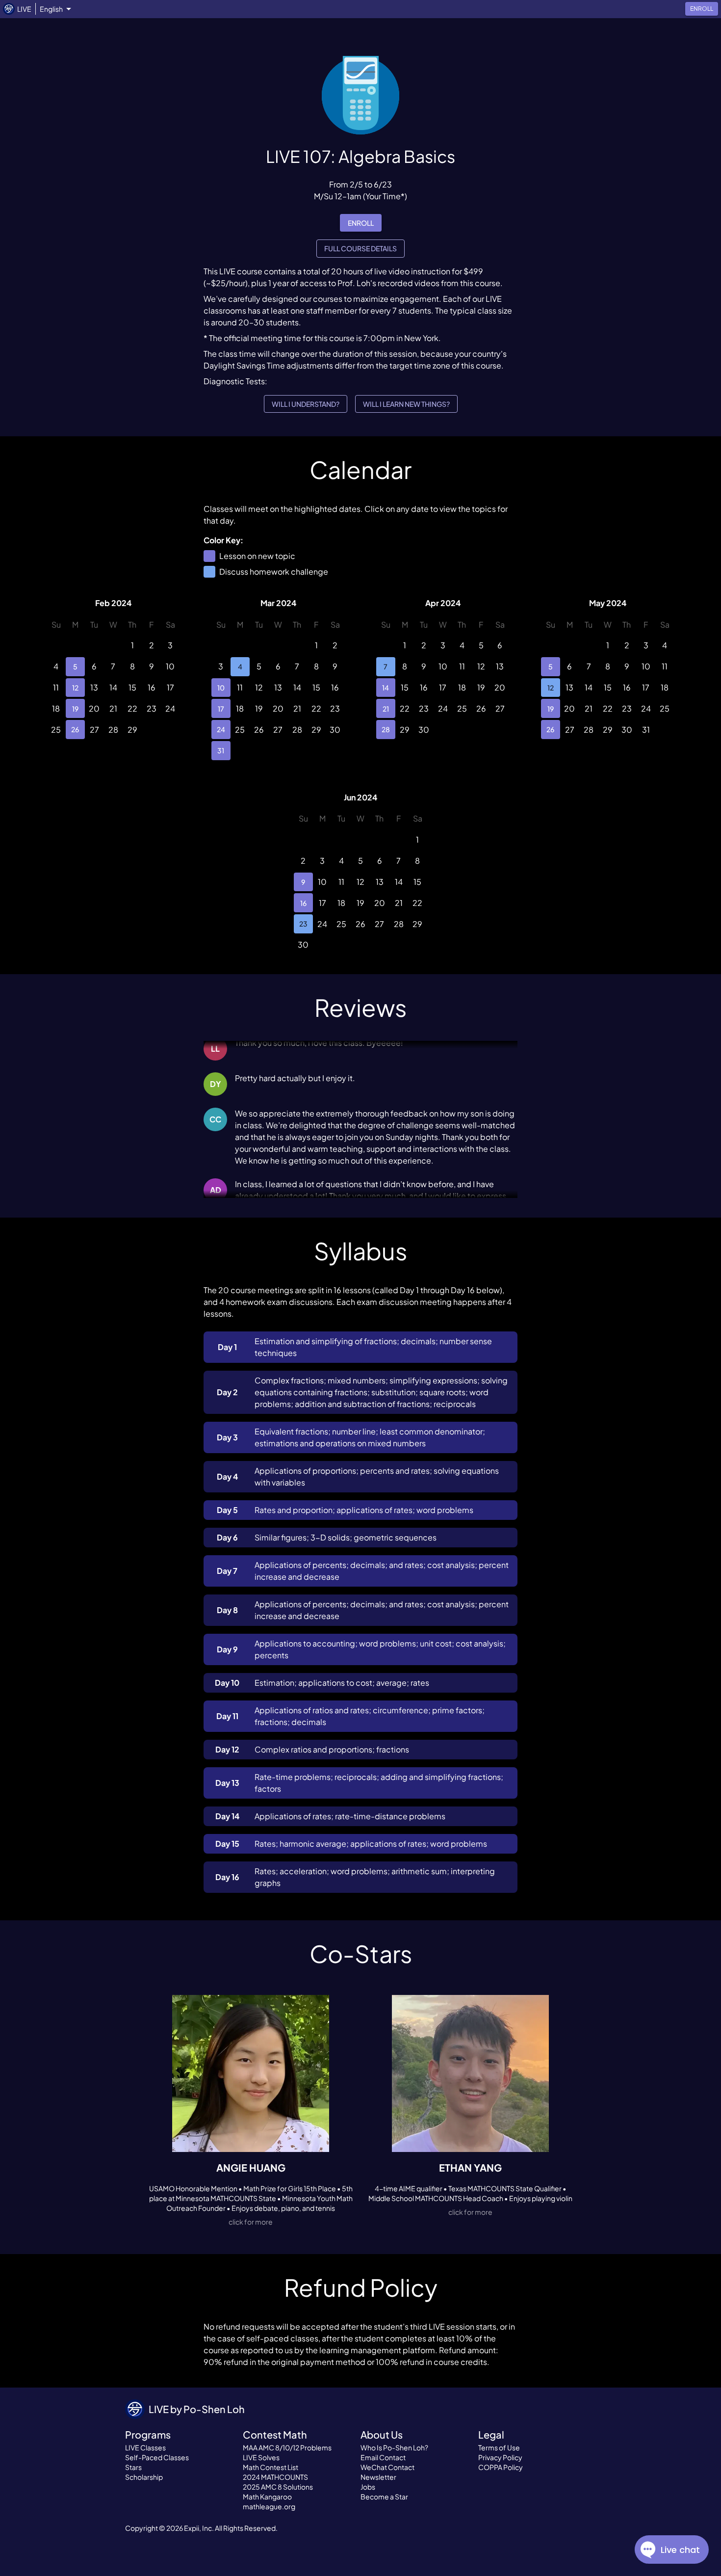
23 (303, 924)
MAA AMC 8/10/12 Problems (287, 2447)
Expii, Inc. (199, 2528)
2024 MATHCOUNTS (275, 2477)
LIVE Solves (261, 2457)
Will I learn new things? (406, 404)
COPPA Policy (501, 2467)
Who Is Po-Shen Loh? (394, 2447)
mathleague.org (269, 2506)
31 (221, 750)
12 (75, 688)
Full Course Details (360, 248)
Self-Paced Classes (157, 2457)
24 (221, 729)
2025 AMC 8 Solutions (278, 2487)
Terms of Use (499, 2447)
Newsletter (378, 2477)
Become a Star (384, 2496)
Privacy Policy (500, 2457)
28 (386, 729)
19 (75, 709)
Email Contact (383, 2457)
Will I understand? (306, 404)
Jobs (368, 2487)
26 (75, 729)
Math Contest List (270, 2467)
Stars (133, 2467)
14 (386, 688)
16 (303, 903)
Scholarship (144, 2477)
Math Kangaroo (267, 2496)
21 (386, 709)
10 (221, 688)
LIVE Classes (145, 2447)
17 (221, 709)
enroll (361, 223)
